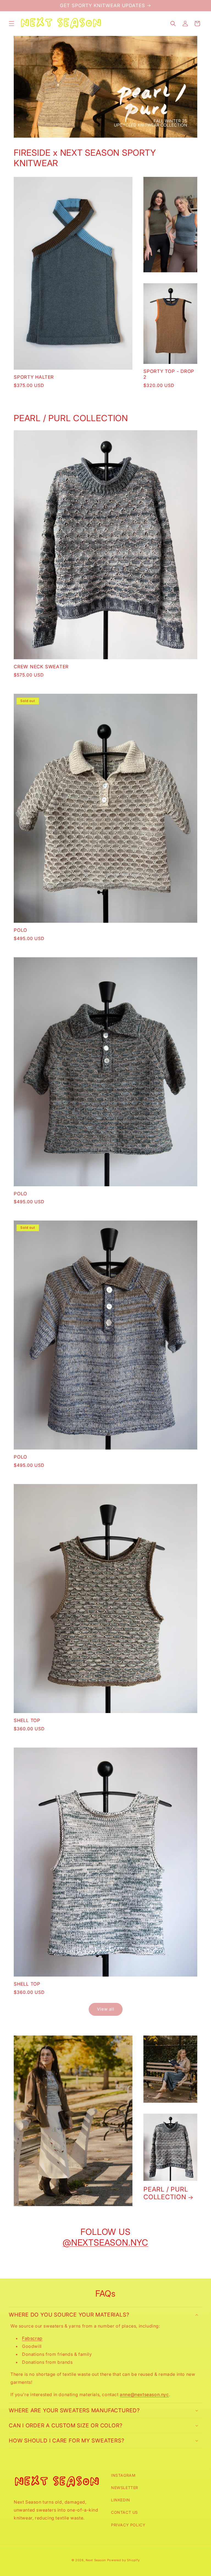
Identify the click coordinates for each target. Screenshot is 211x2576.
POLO (20, 930)
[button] (12, 24)
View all (106, 2009)
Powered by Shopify (123, 2560)
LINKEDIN (121, 2500)
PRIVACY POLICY (128, 2525)
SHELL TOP (27, 1720)
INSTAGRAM (123, 2475)
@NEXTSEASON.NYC (105, 2243)
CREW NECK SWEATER (41, 667)
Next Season (96, 2560)
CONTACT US (124, 2512)
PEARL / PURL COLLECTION (166, 2193)
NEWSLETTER (125, 2488)
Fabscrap (32, 2338)
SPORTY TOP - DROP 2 (169, 374)
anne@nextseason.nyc (144, 2394)
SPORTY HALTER (34, 377)
